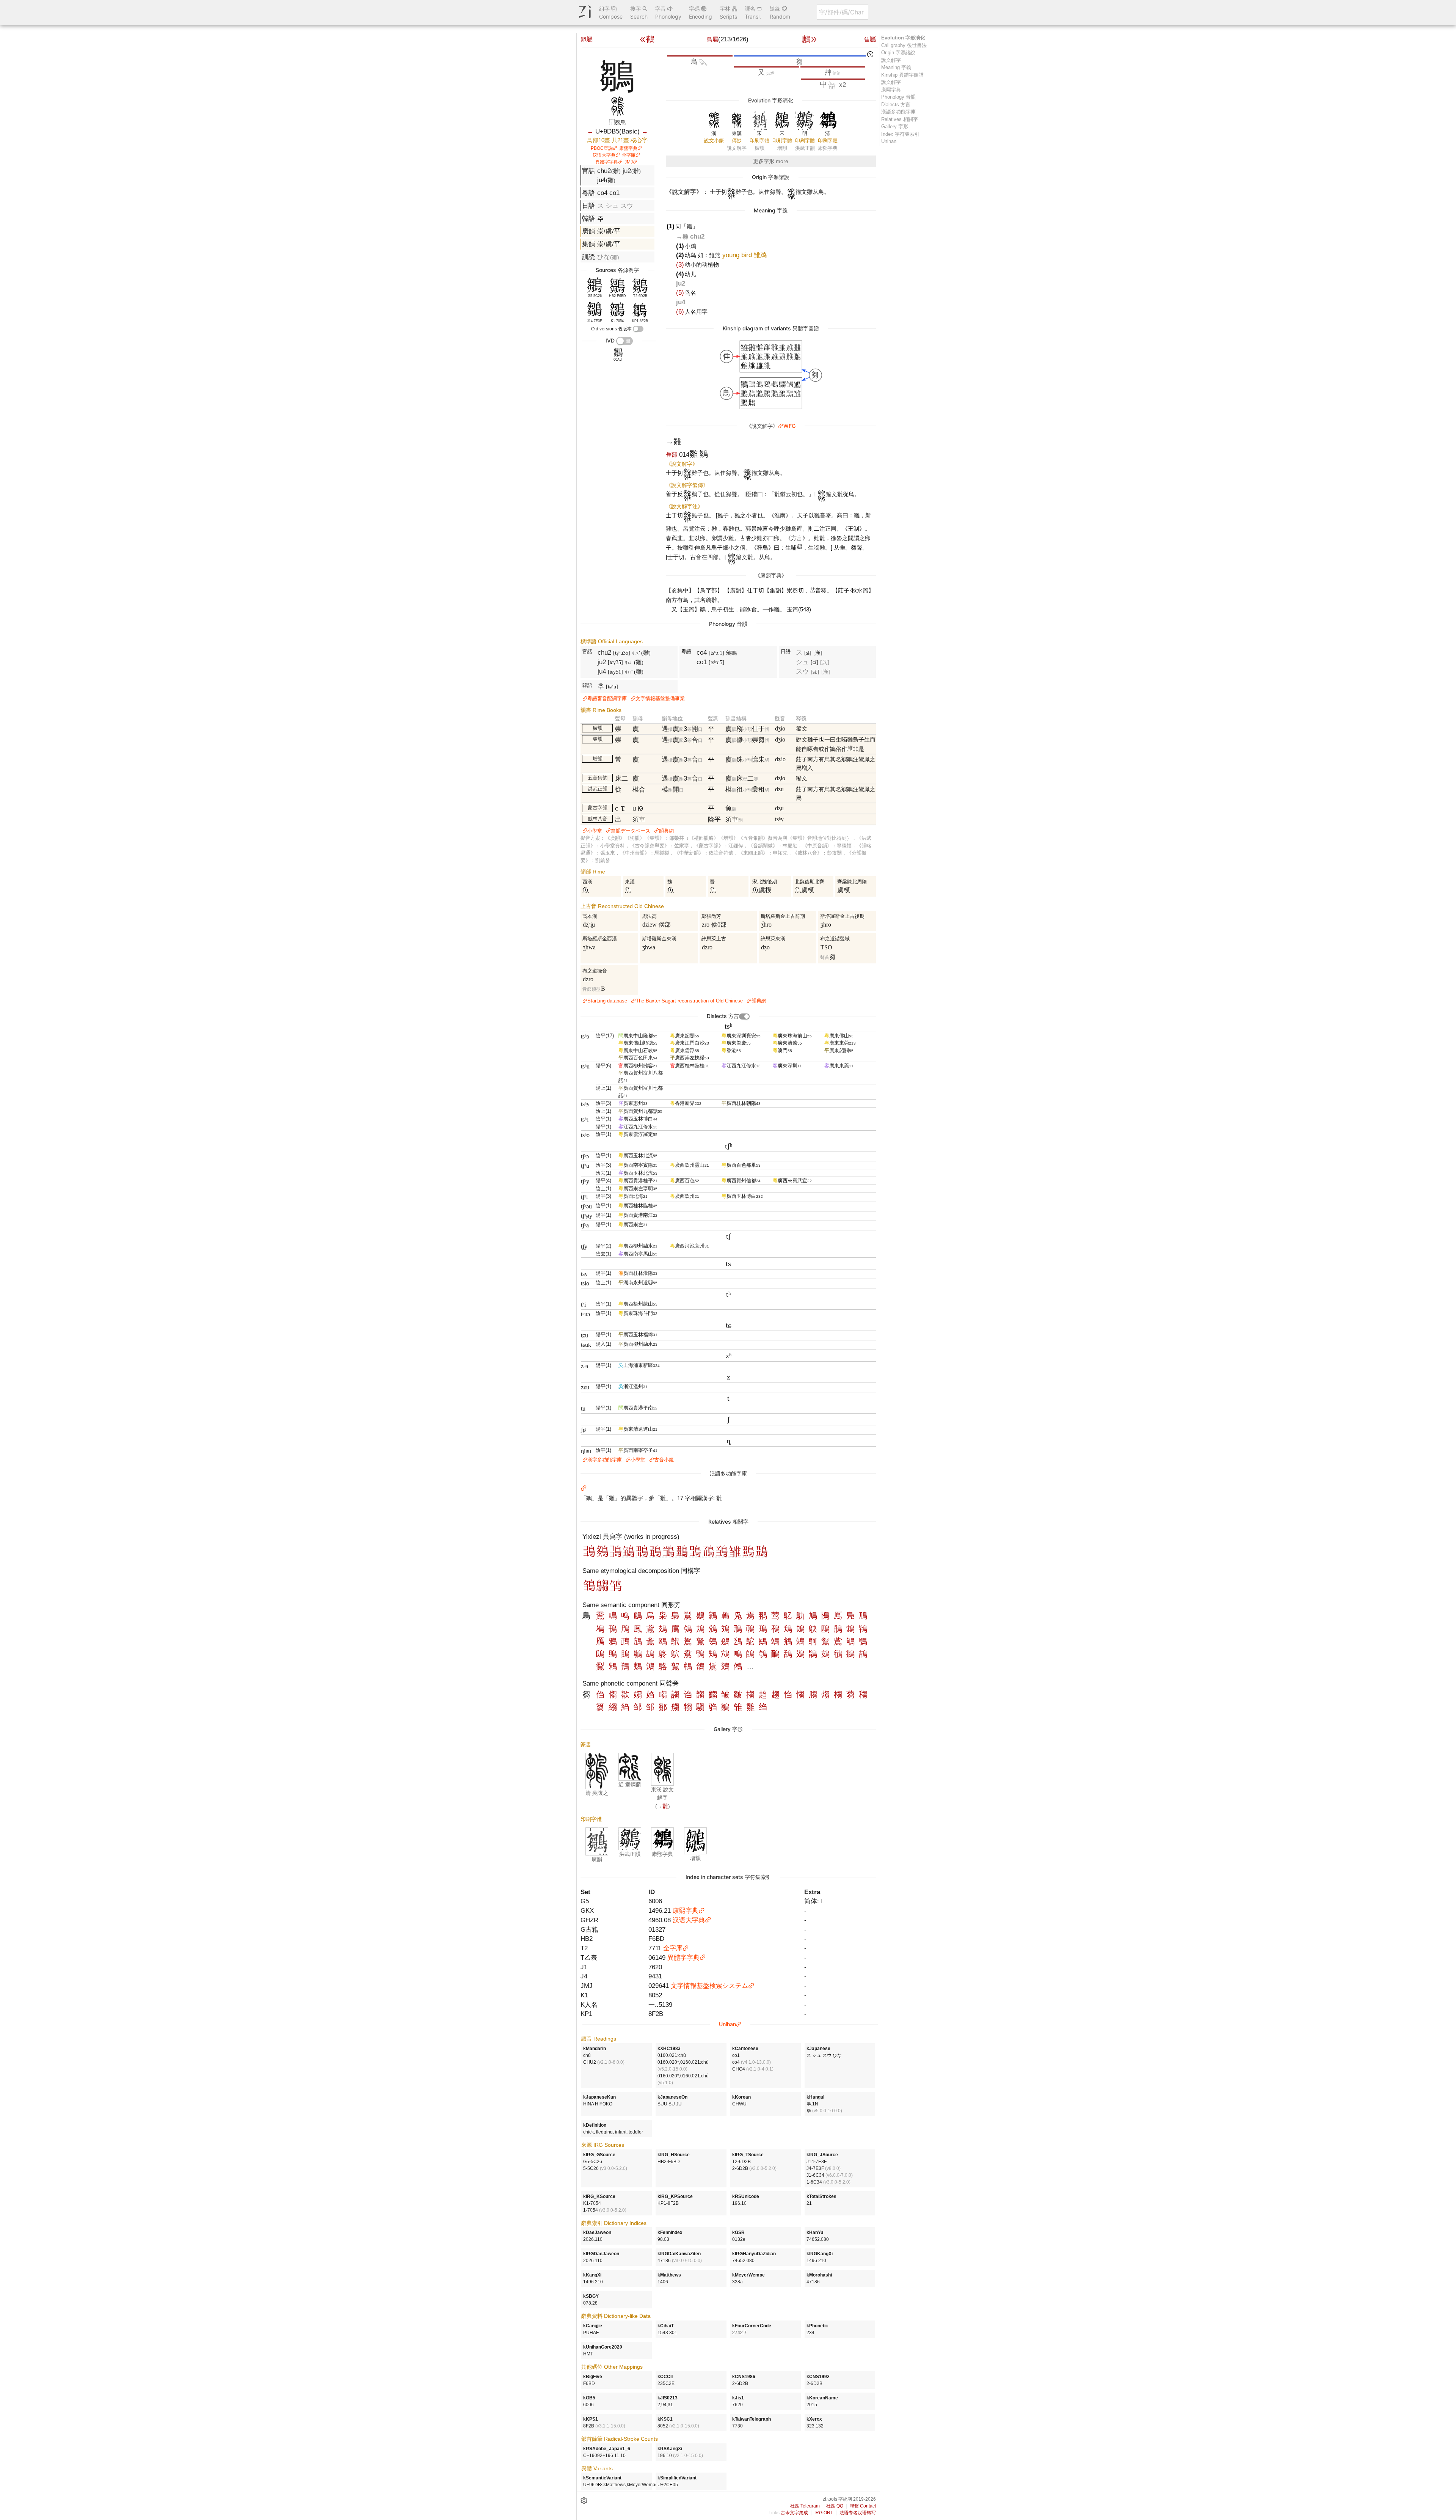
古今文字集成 (794, 2513)
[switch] (638, 329)
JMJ (629, 162)
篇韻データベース (631, 831)
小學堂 (595, 831)
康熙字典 (628, 148)
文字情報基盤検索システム (709, 1986)
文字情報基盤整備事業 (660, 698)
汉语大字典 (604, 155)
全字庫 (629, 155)
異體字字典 (607, 162)
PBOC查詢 (602, 148)
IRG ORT (824, 2513)
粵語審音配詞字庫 (607, 698)
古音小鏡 (664, 1460)
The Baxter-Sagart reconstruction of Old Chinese (689, 1001)
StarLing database (607, 1001)
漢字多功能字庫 (605, 1460)
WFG (789, 426)
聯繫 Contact (863, 2506)
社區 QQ (835, 2506)
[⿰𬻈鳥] (762, 1555)
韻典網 (666, 831)
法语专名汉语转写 (858, 2513)
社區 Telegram (805, 2506)
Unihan (727, 2024)
